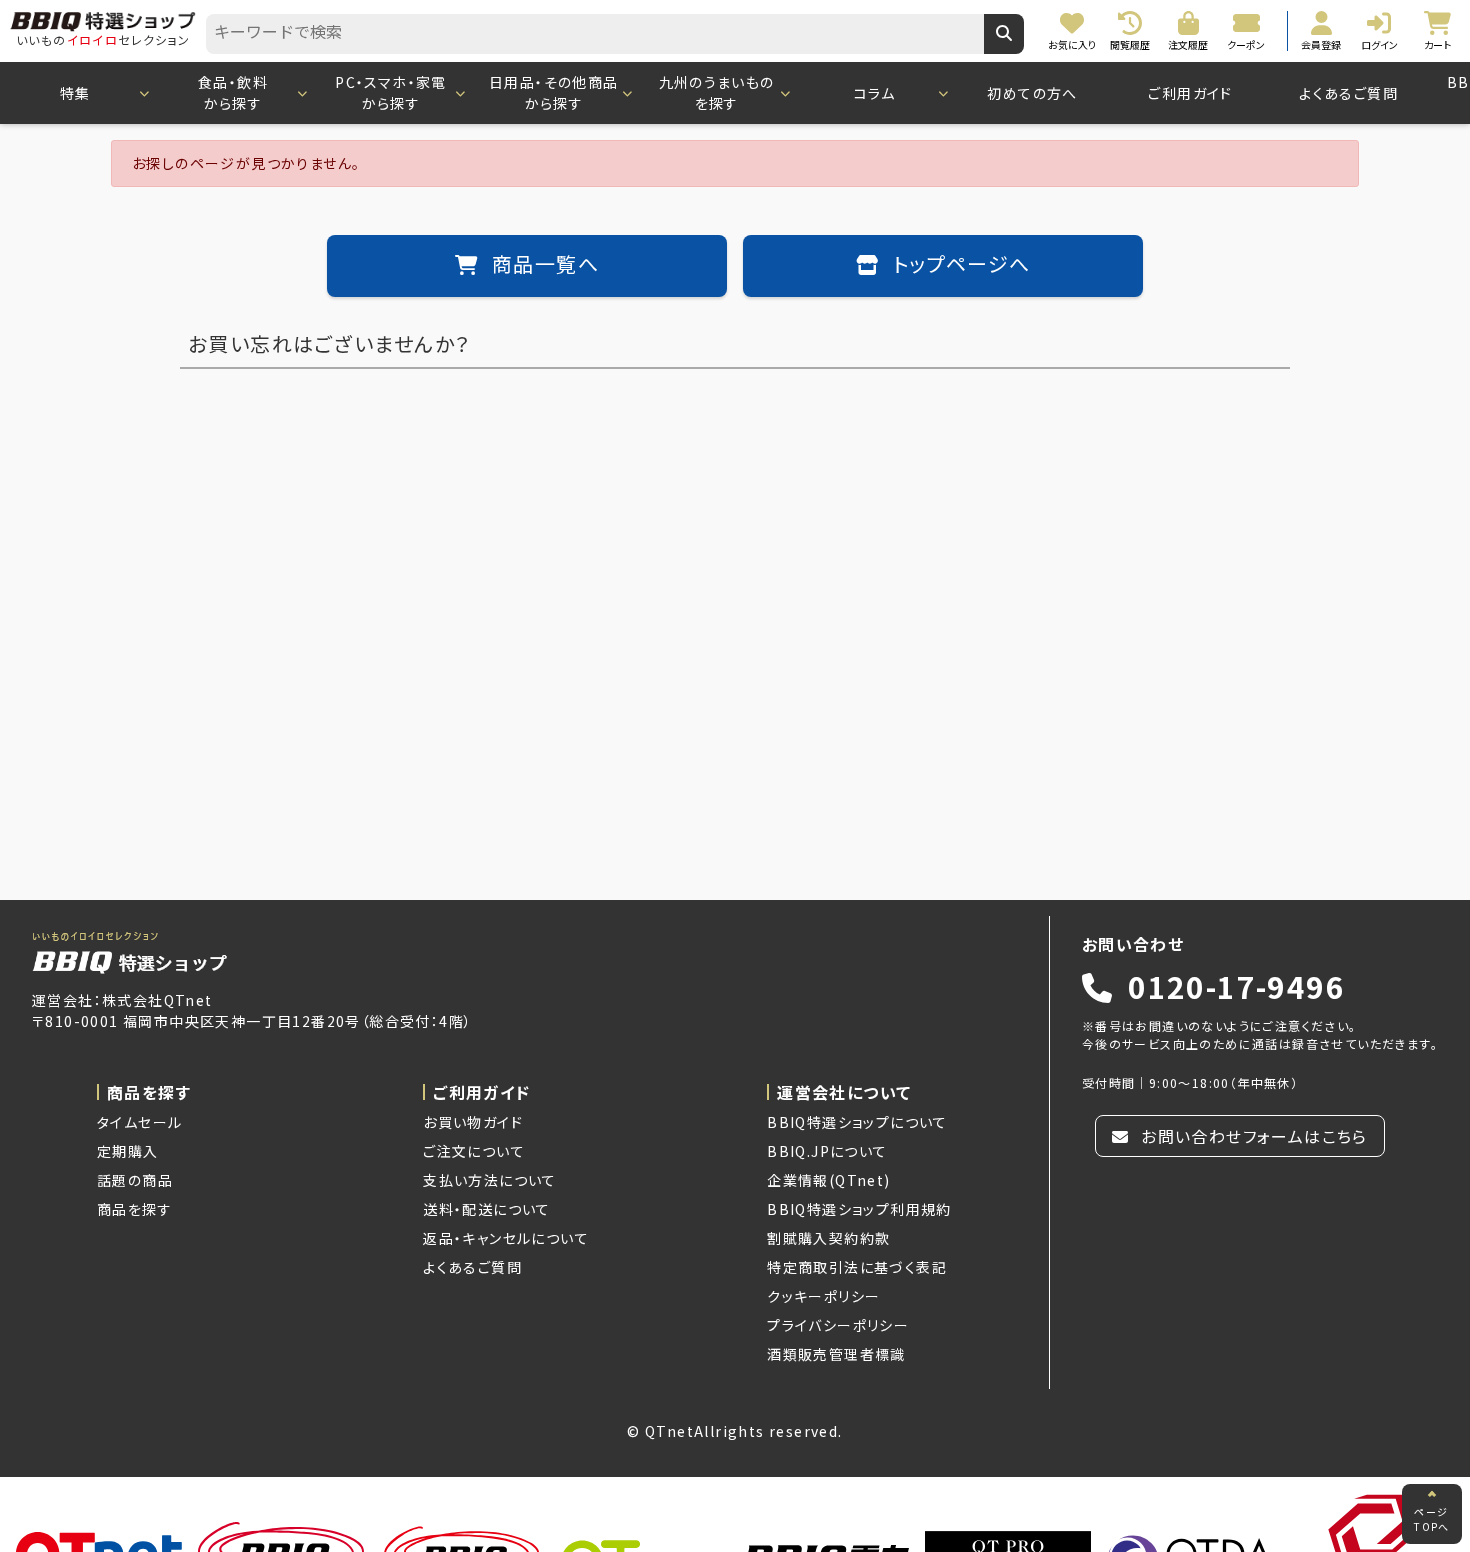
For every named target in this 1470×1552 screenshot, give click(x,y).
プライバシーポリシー (838, 1325)
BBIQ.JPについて (827, 1151)
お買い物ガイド (473, 1122)
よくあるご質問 (1348, 93)
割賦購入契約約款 (828, 1238)
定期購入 (128, 1151)
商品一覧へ (542, 266)
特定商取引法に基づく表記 (857, 1267)
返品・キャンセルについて (506, 1238)
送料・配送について (487, 1209)
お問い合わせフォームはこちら (1252, 1136)
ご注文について (474, 1151)
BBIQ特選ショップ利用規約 (859, 1209)
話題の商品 (135, 1180)
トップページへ (958, 266)
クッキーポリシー (823, 1296)
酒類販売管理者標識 (836, 1354)
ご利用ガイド (1190, 93)
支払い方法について (490, 1180)
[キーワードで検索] (1004, 34)
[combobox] (595, 34)
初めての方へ (1032, 93)
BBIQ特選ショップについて (857, 1122)
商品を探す (134, 1209)
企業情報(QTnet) (828, 1180)
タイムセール (139, 1122)
